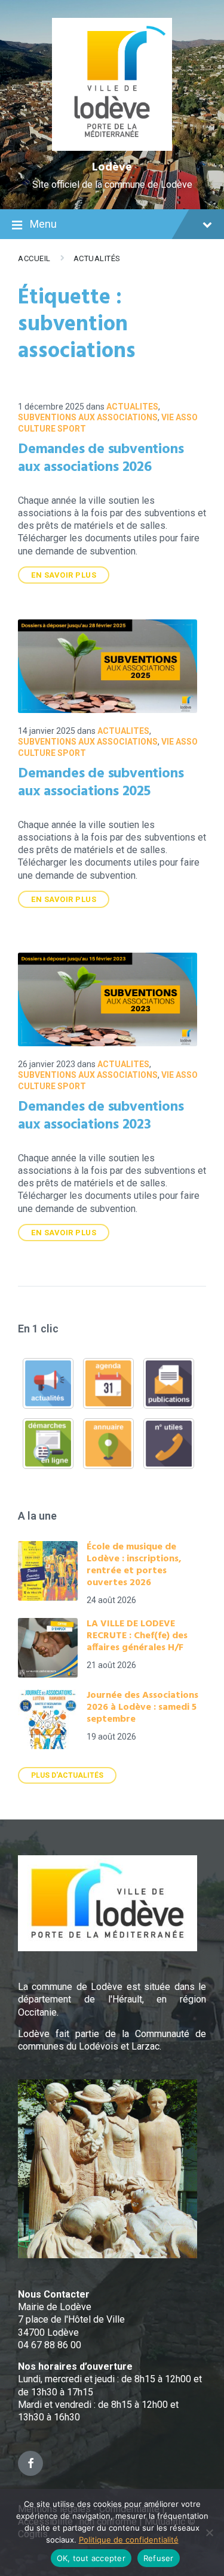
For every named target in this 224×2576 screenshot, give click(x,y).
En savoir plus (64, 575)
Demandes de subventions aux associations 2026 (101, 458)
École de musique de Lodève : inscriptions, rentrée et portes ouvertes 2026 (134, 1565)
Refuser (159, 2558)
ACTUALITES (132, 407)
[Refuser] (209, 2532)
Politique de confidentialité (129, 2540)
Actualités (97, 258)
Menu (43, 224)
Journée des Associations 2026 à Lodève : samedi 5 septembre (142, 1707)
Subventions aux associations (88, 417)
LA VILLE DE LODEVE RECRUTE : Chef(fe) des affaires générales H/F (137, 1636)
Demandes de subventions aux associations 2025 (101, 783)
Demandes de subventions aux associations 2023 (101, 1116)
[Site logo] (112, 148)
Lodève (112, 168)
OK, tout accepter (91, 2558)
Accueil (34, 258)
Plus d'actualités (67, 1775)
